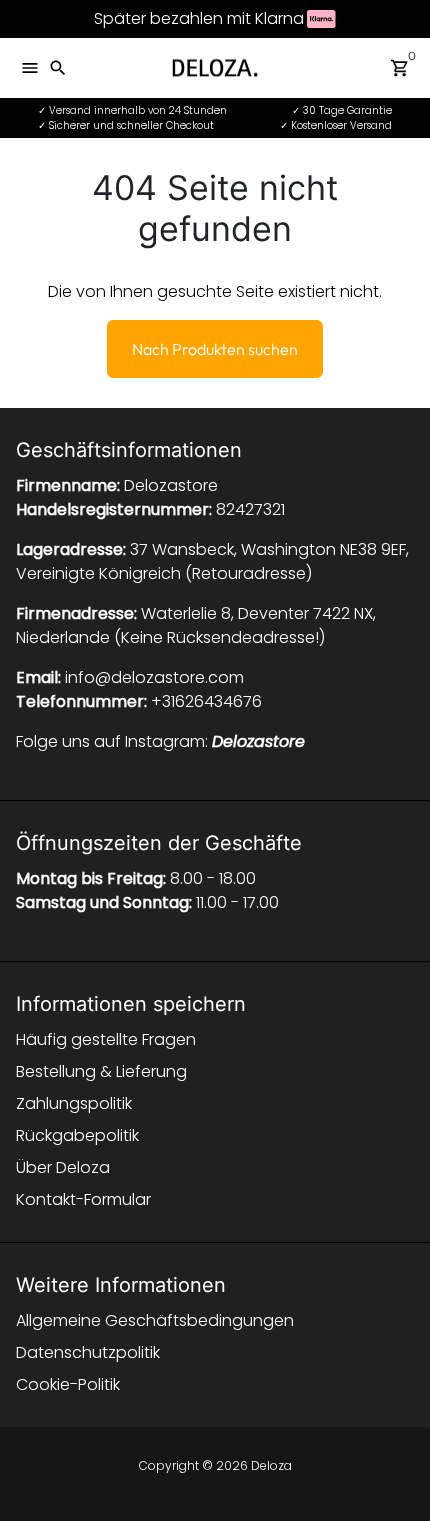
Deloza (271, 1465)
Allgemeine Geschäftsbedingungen (155, 1320)
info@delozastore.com (154, 677)
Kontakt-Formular (83, 1199)
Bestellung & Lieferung (101, 1071)
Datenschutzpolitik (88, 1352)
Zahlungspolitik (74, 1103)
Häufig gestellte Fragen (106, 1039)
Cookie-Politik (68, 1384)
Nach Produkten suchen (215, 349)
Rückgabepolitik (77, 1135)
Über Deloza (63, 1167)
